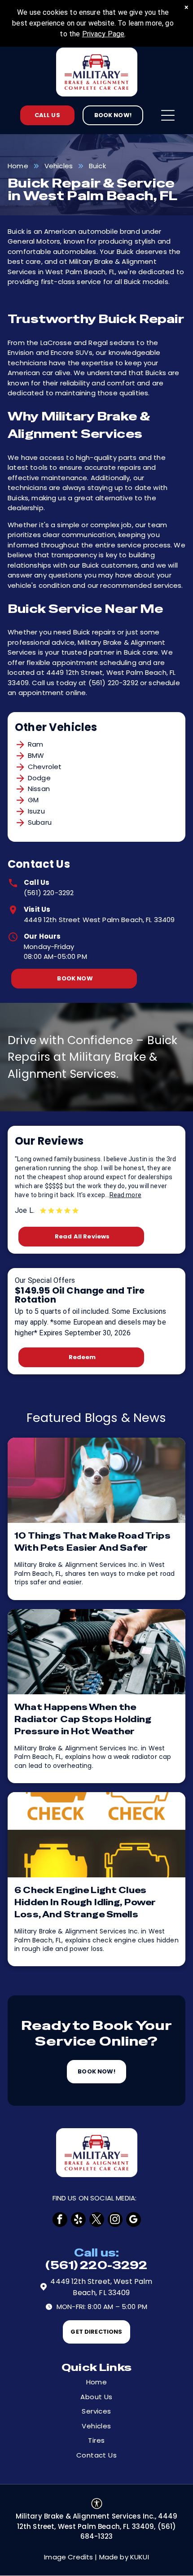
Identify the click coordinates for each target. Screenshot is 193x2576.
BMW (36, 755)
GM (33, 800)
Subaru (40, 822)
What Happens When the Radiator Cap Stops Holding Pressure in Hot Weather (83, 1719)
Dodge (39, 778)
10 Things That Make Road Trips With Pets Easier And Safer (92, 1542)
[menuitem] (96, 2382)
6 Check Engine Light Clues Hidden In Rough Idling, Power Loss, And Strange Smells (85, 1902)
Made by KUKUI (124, 2557)
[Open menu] (168, 115)
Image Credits (68, 2557)
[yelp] (78, 2220)
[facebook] (60, 2220)
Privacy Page (103, 34)
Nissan (39, 789)
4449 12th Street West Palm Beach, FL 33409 (99, 920)
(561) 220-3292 (49, 893)
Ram (35, 744)
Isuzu (36, 811)
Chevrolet (45, 767)
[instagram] (115, 2220)
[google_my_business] (134, 2220)
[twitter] (97, 2220)
